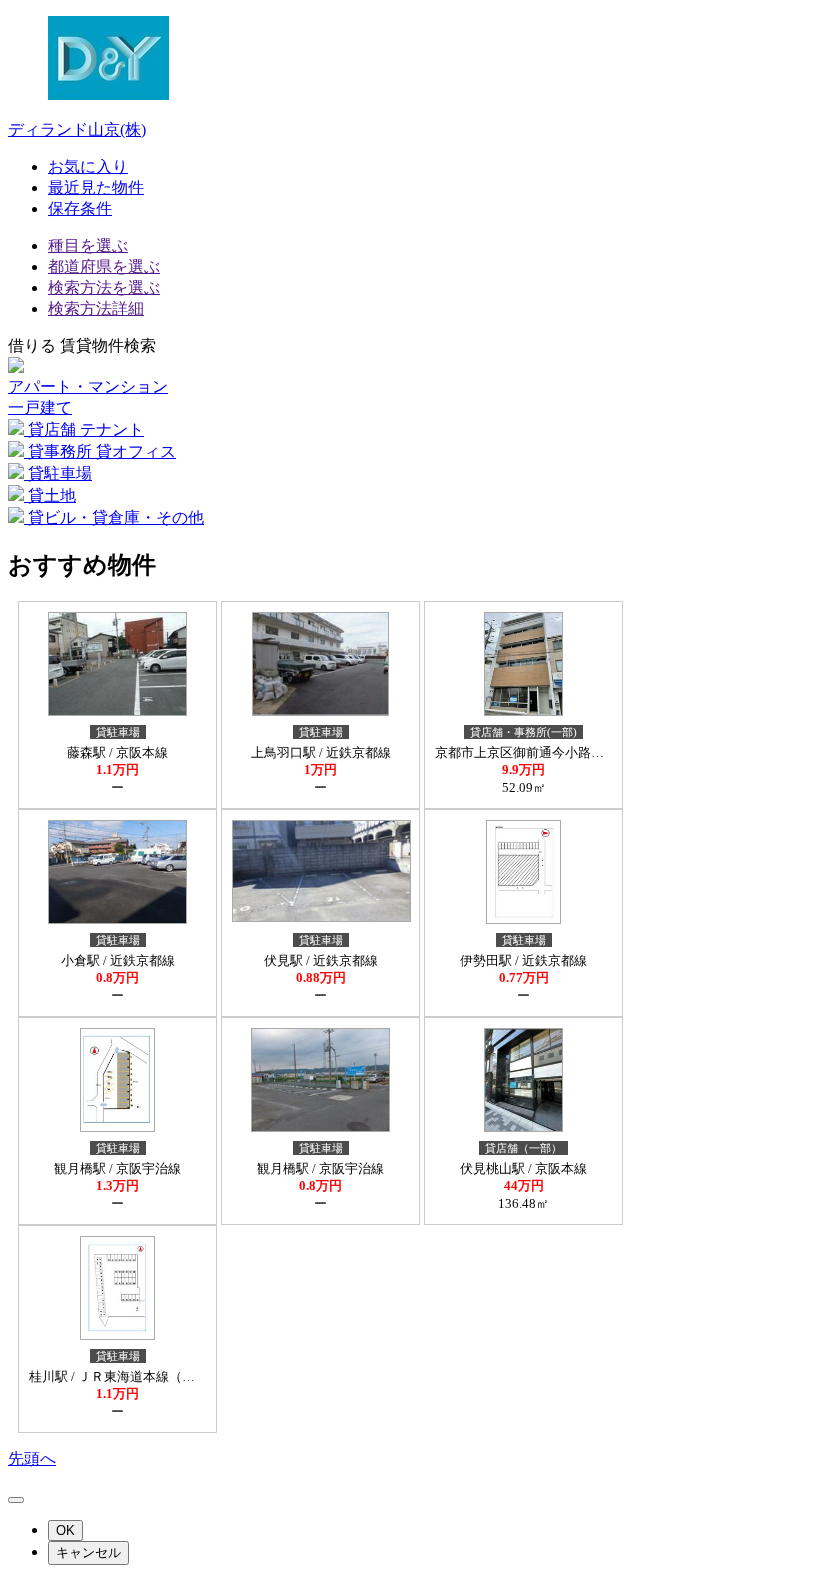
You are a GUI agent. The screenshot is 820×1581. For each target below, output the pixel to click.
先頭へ (32, 1458)
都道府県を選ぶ (104, 266)
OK (65, 1530)
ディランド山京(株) (77, 129)
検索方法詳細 (96, 308)
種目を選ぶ (88, 245)
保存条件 (80, 208)
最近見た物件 (96, 187)
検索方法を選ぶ (104, 287)
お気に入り (88, 166)
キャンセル (88, 1552)
